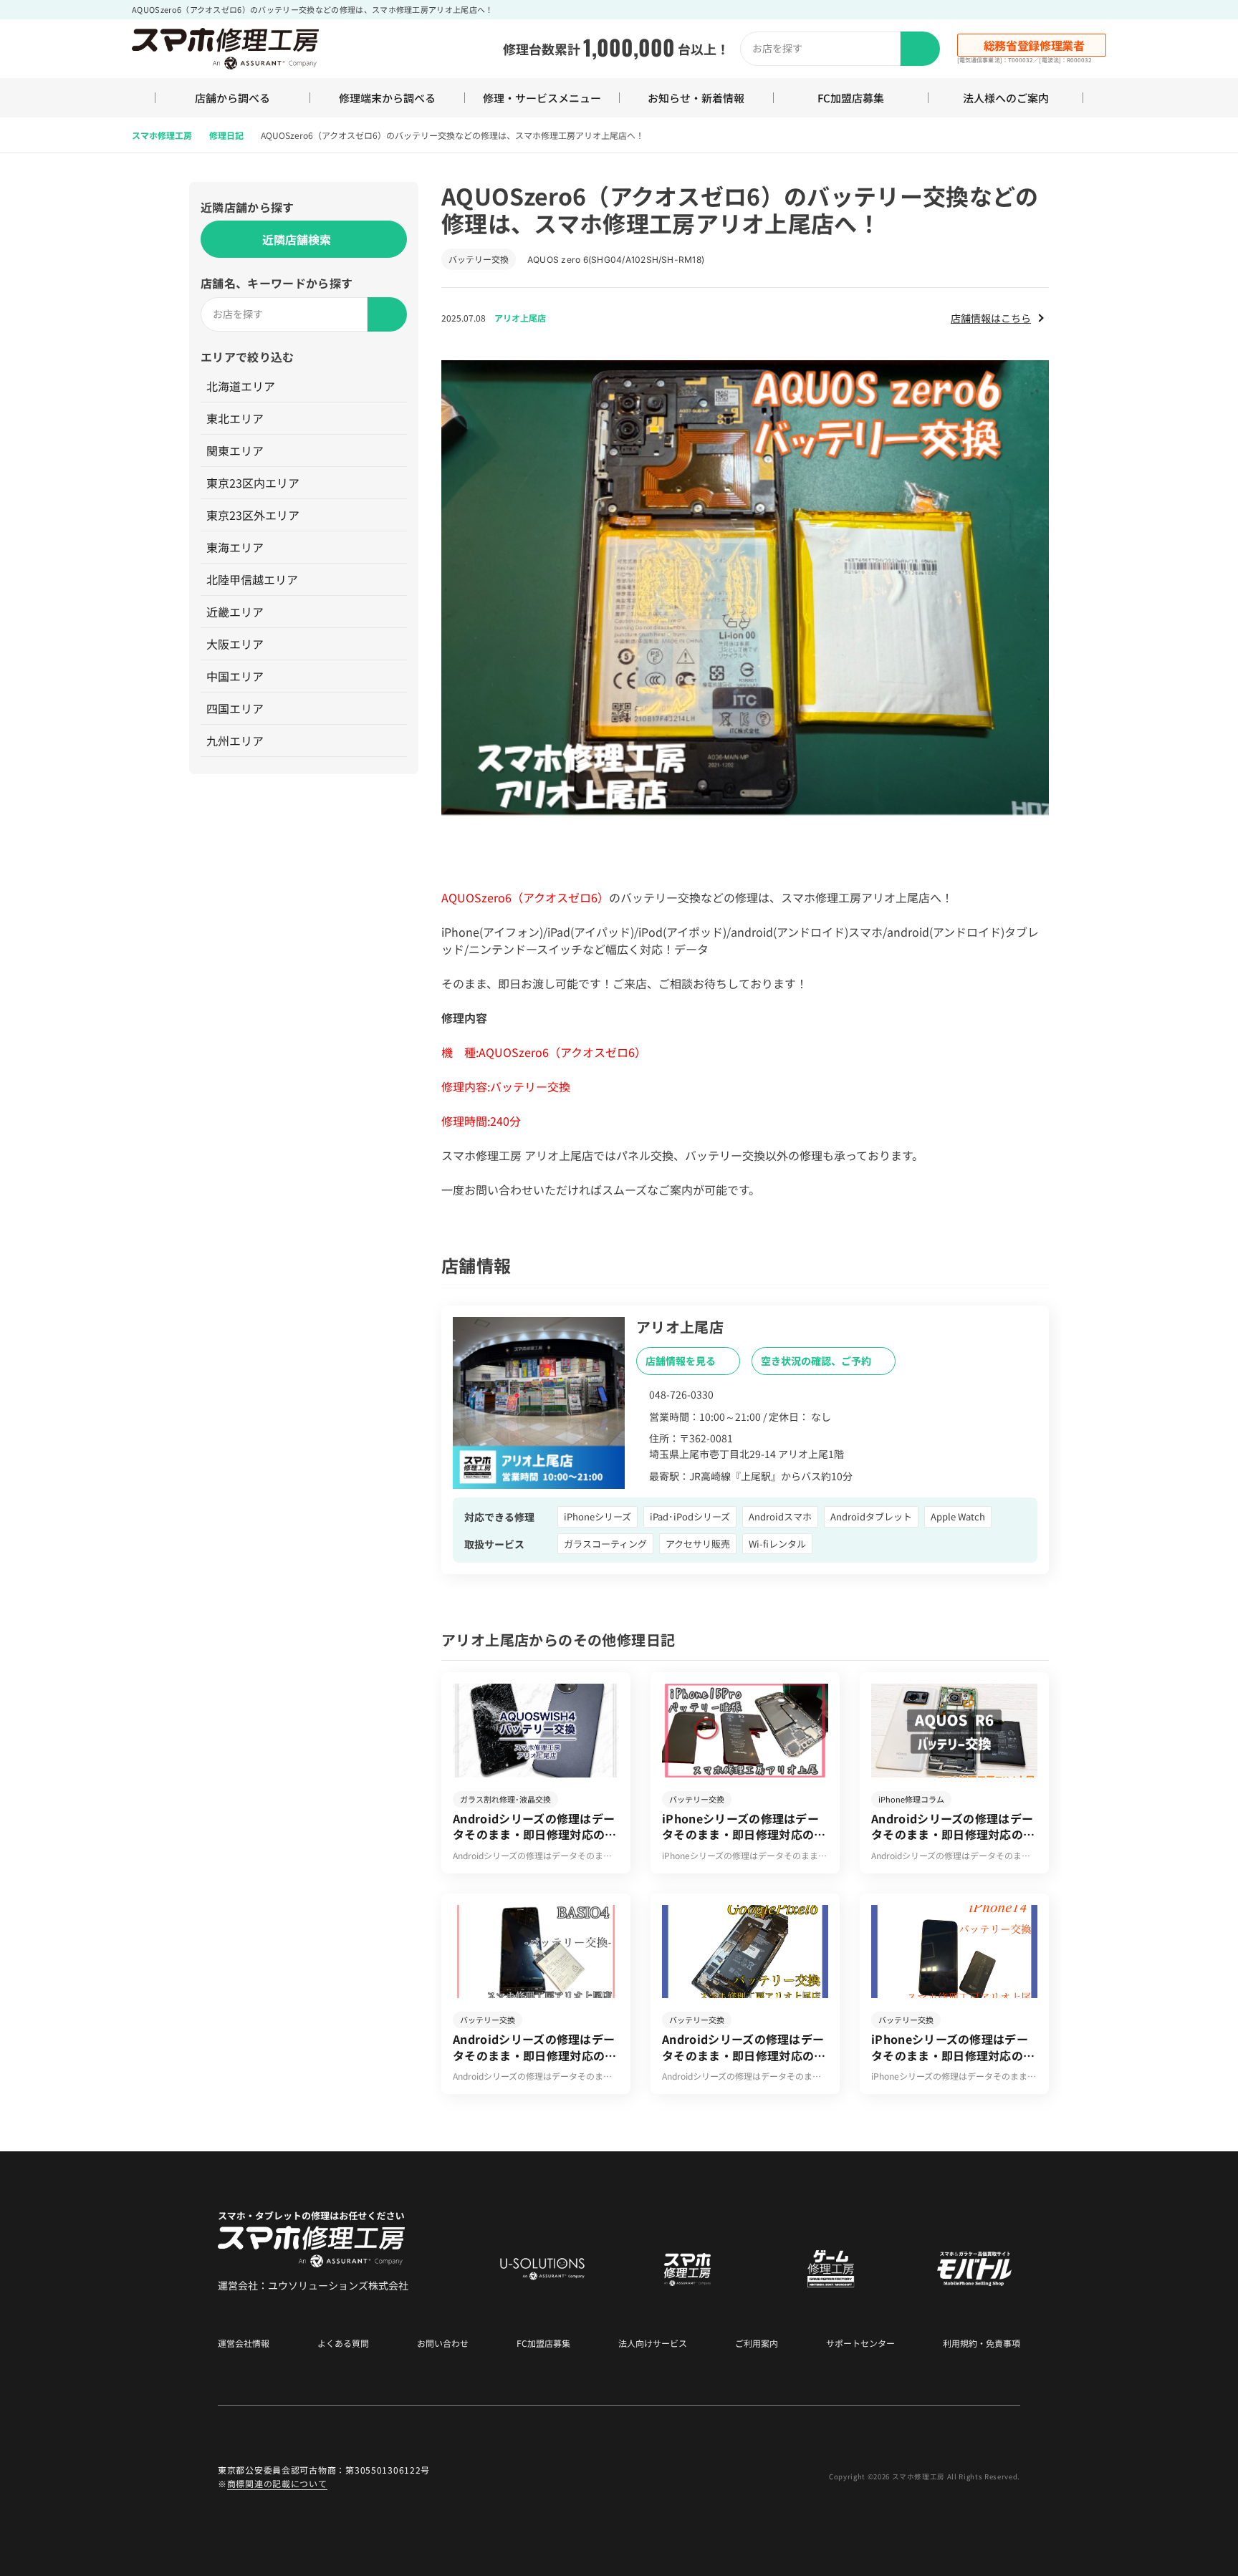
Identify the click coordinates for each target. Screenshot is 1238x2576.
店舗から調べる (232, 98)
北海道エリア (241, 386)
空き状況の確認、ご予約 (817, 1361)
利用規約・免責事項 (982, 2343)
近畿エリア (235, 612)
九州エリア (235, 741)
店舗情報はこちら (991, 318)
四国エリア (235, 708)
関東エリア (235, 450)
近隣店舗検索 (297, 239)
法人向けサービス (653, 2343)
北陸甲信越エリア (252, 579)
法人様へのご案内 (1006, 98)
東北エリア (235, 418)
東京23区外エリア (253, 515)
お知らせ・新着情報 (696, 98)
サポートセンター (860, 2343)
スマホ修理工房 (162, 135)
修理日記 (226, 135)
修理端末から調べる (387, 98)
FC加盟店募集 (851, 98)
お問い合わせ (443, 2343)
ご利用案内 (757, 2343)
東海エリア (235, 547)
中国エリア (235, 676)
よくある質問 (343, 2343)
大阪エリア (235, 644)
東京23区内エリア (253, 483)
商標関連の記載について (277, 2483)
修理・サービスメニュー (542, 98)
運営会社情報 (244, 2343)
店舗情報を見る (682, 1361)
